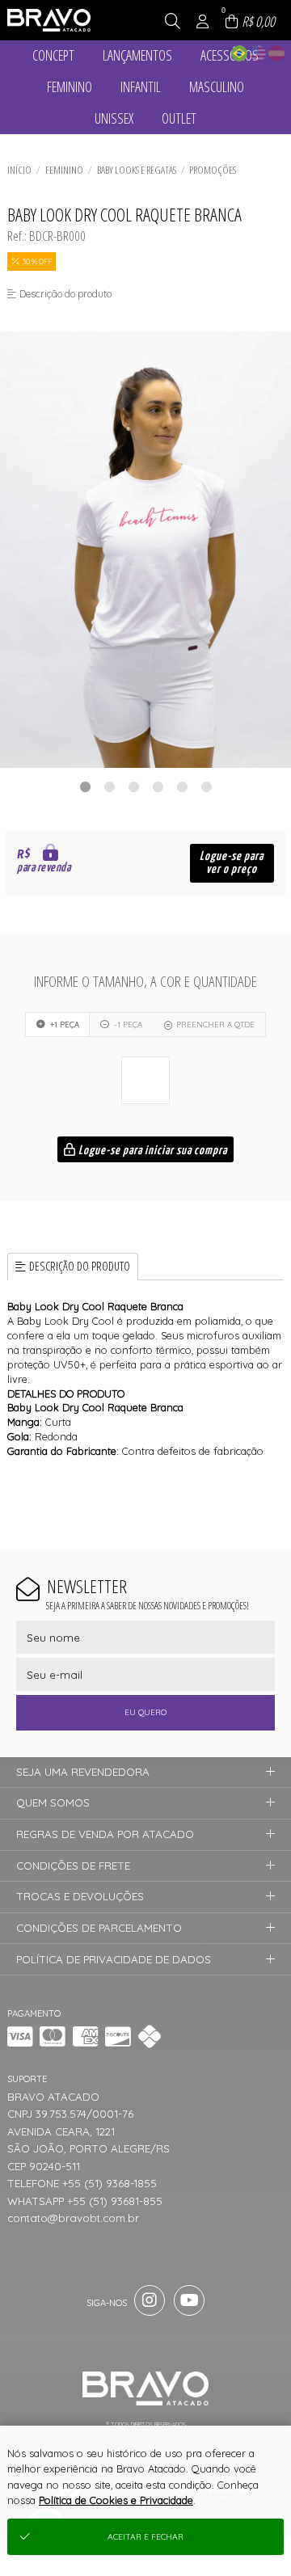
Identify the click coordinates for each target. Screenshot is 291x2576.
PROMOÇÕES (213, 170)
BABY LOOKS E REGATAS (137, 170)
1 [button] (85, 786)
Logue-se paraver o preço (232, 863)
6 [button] (206, 786)
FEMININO (64, 170)
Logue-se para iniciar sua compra (152, 1151)
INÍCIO (19, 170)
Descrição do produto (80, 1266)
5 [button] (182, 786)
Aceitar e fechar (145, 2537)
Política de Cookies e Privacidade (116, 2500)
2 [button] (109, 786)
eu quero (145, 1712)
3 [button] (133, 786)
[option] (145, 550)
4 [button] (158, 786)
